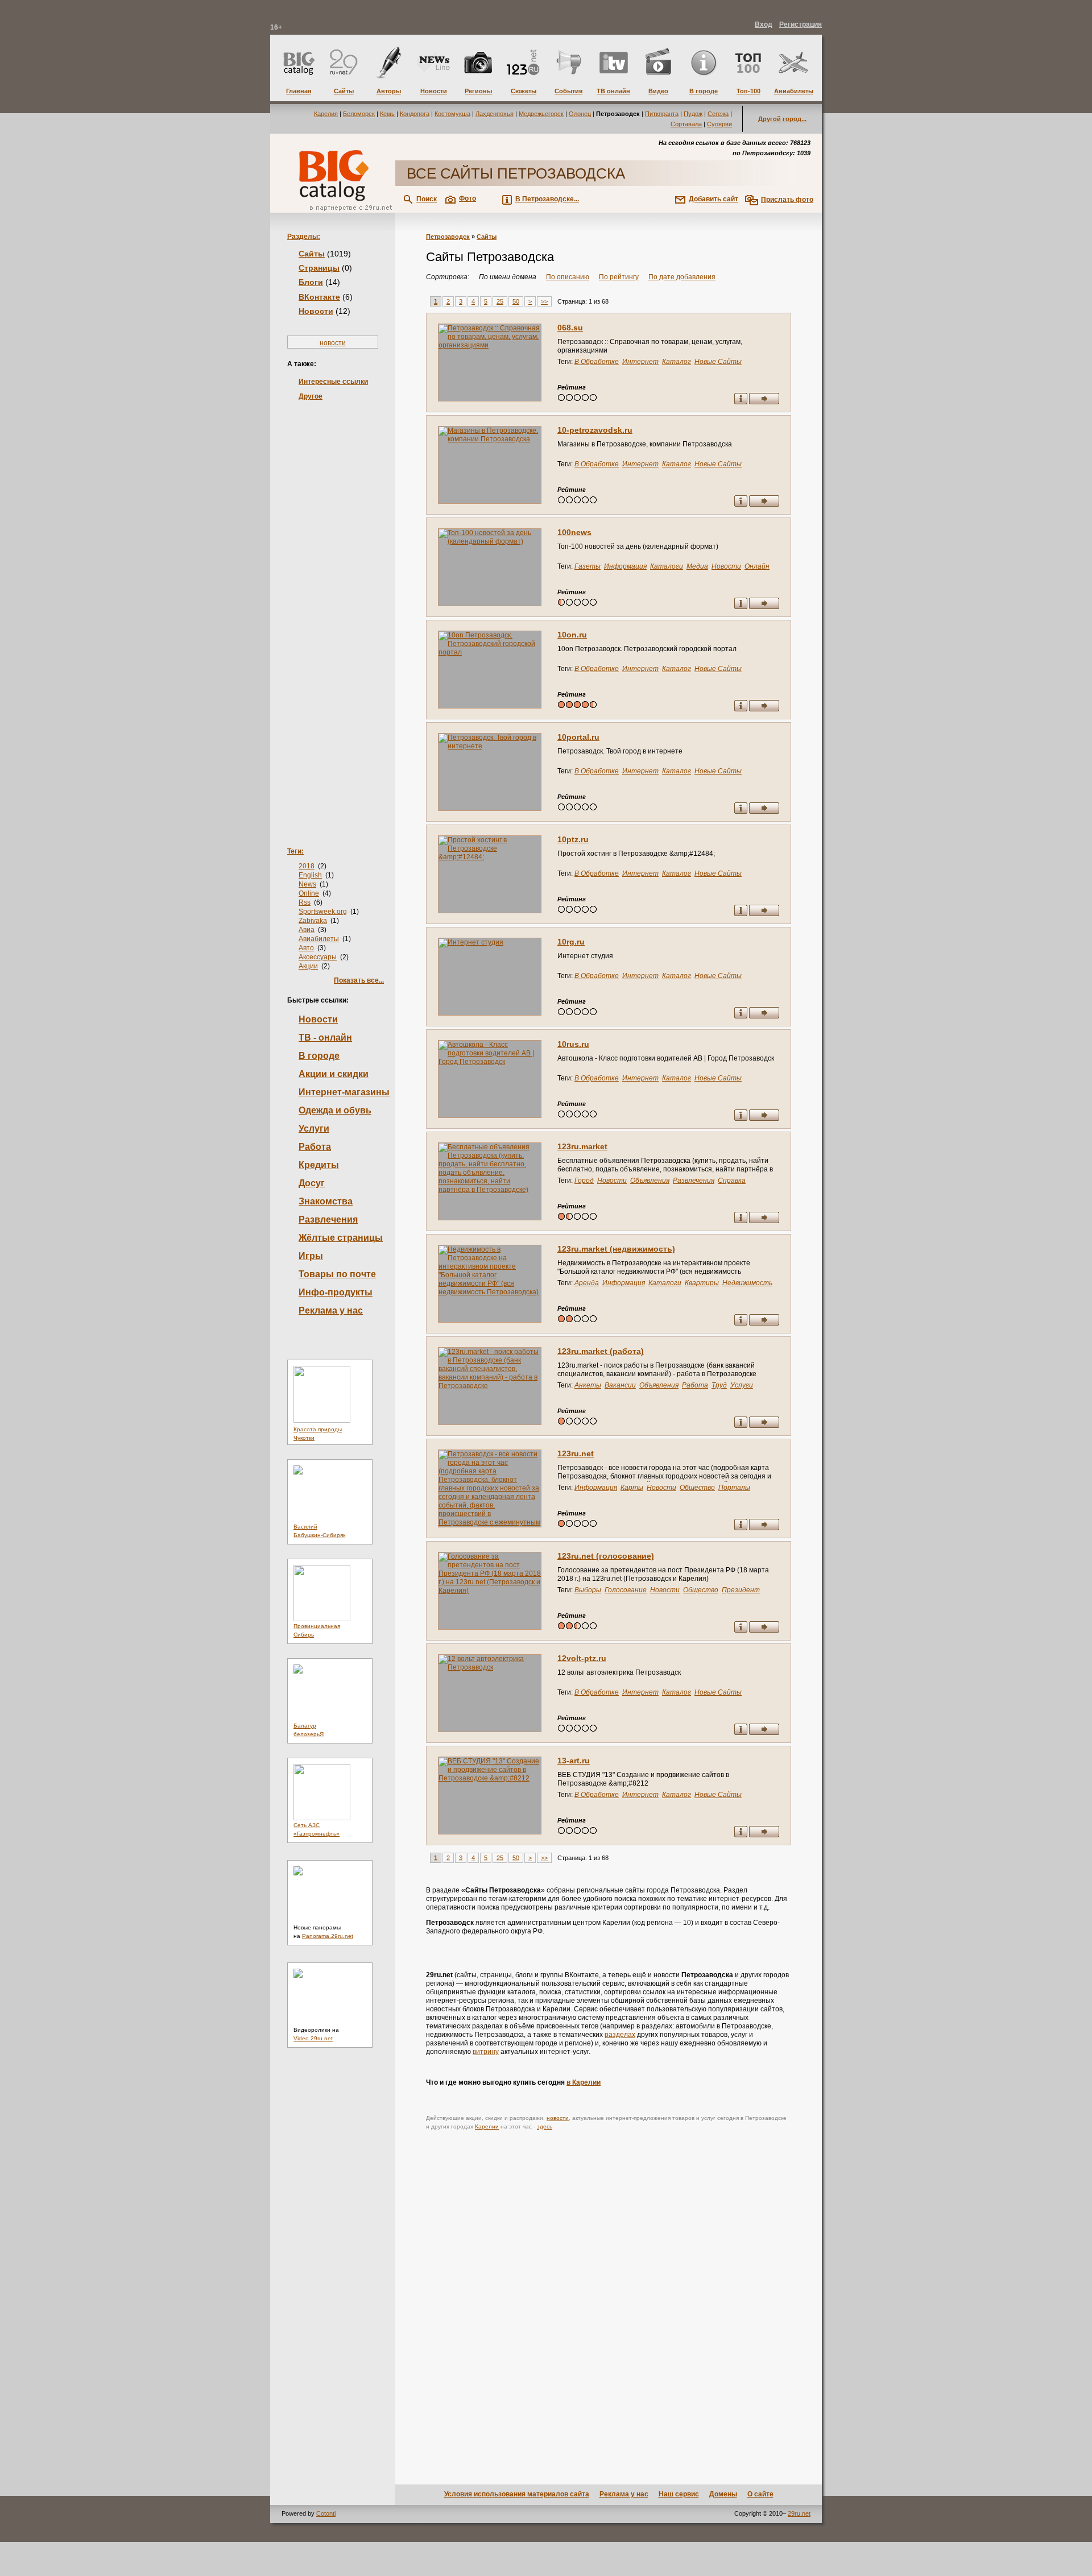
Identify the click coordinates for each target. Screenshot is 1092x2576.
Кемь (387, 114)
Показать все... (359, 980)
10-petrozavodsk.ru (595, 430)
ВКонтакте (319, 297)
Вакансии (620, 1385)
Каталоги (667, 566)
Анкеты (588, 1385)
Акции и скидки (334, 1074)
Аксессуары (318, 957)
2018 (307, 866)
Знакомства (326, 1201)
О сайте (760, 2494)
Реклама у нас (331, 1310)
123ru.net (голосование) (606, 1556)
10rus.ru (573, 1044)
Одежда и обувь (335, 1110)
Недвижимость (747, 1283)
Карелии (487, 2126)
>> (544, 301)
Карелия (326, 114)
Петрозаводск (448, 237)
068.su (570, 328)
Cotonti (326, 2513)
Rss (305, 902)
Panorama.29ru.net (328, 1936)
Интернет (640, 362)
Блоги (311, 282)
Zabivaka (313, 921)
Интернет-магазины (344, 1092)
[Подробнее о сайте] (490, 363)
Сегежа (718, 114)
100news (574, 532)
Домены (723, 2494)
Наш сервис (679, 2494)
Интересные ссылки (333, 382)
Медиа (697, 566)
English (310, 875)
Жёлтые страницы (341, 1238)
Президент (741, 1590)
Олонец (580, 114)
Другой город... (782, 119)
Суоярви (719, 124)
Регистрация (801, 24)
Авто (306, 948)
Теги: (295, 851)
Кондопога (415, 114)
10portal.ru (578, 737)
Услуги (314, 1128)
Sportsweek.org (323, 912)
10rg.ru (571, 942)
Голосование (626, 1590)
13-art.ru (574, 1761)
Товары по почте (337, 1274)
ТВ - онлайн (325, 1038)
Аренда (587, 1283)
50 (516, 301)
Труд (719, 1385)
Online (309, 893)
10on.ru (572, 635)
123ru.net (576, 1453)
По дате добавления (682, 277)
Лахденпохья (495, 114)
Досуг (312, 1183)
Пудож (693, 114)
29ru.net (799, 2513)
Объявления (650, 1181)
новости (333, 343)
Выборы (588, 1590)
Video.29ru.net (313, 2038)
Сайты (312, 254)
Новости (316, 311)
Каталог (677, 362)
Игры (311, 1256)
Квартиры (702, 1283)
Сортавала (686, 124)
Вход (764, 24)
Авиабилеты (319, 939)
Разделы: (304, 237)
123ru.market (582, 1146)
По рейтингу (619, 277)
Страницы (319, 268)
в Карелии (584, 2082)
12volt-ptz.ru (582, 1658)
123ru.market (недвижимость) (616, 1249)
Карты (632, 1488)
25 (500, 301)
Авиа (307, 930)
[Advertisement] (333, 606)
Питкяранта (662, 114)
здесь (545, 2126)
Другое (311, 396)
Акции (308, 966)
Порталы (734, 1488)
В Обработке (597, 362)
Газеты (588, 566)
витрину (486, 2052)
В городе (319, 1056)
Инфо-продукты (336, 1292)
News (307, 884)
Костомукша (452, 114)
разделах (620, 2035)
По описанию (568, 277)
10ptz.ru (573, 839)
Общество (697, 1488)
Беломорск (359, 114)
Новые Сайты (718, 362)
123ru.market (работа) (601, 1351)
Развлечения (328, 1219)
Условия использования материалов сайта (517, 2494)
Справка (732, 1181)
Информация (625, 566)
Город (584, 1181)
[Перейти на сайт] (764, 400)
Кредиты (319, 1165)
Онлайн (757, 566)
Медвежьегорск (541, 114)
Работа (315, 1147)
